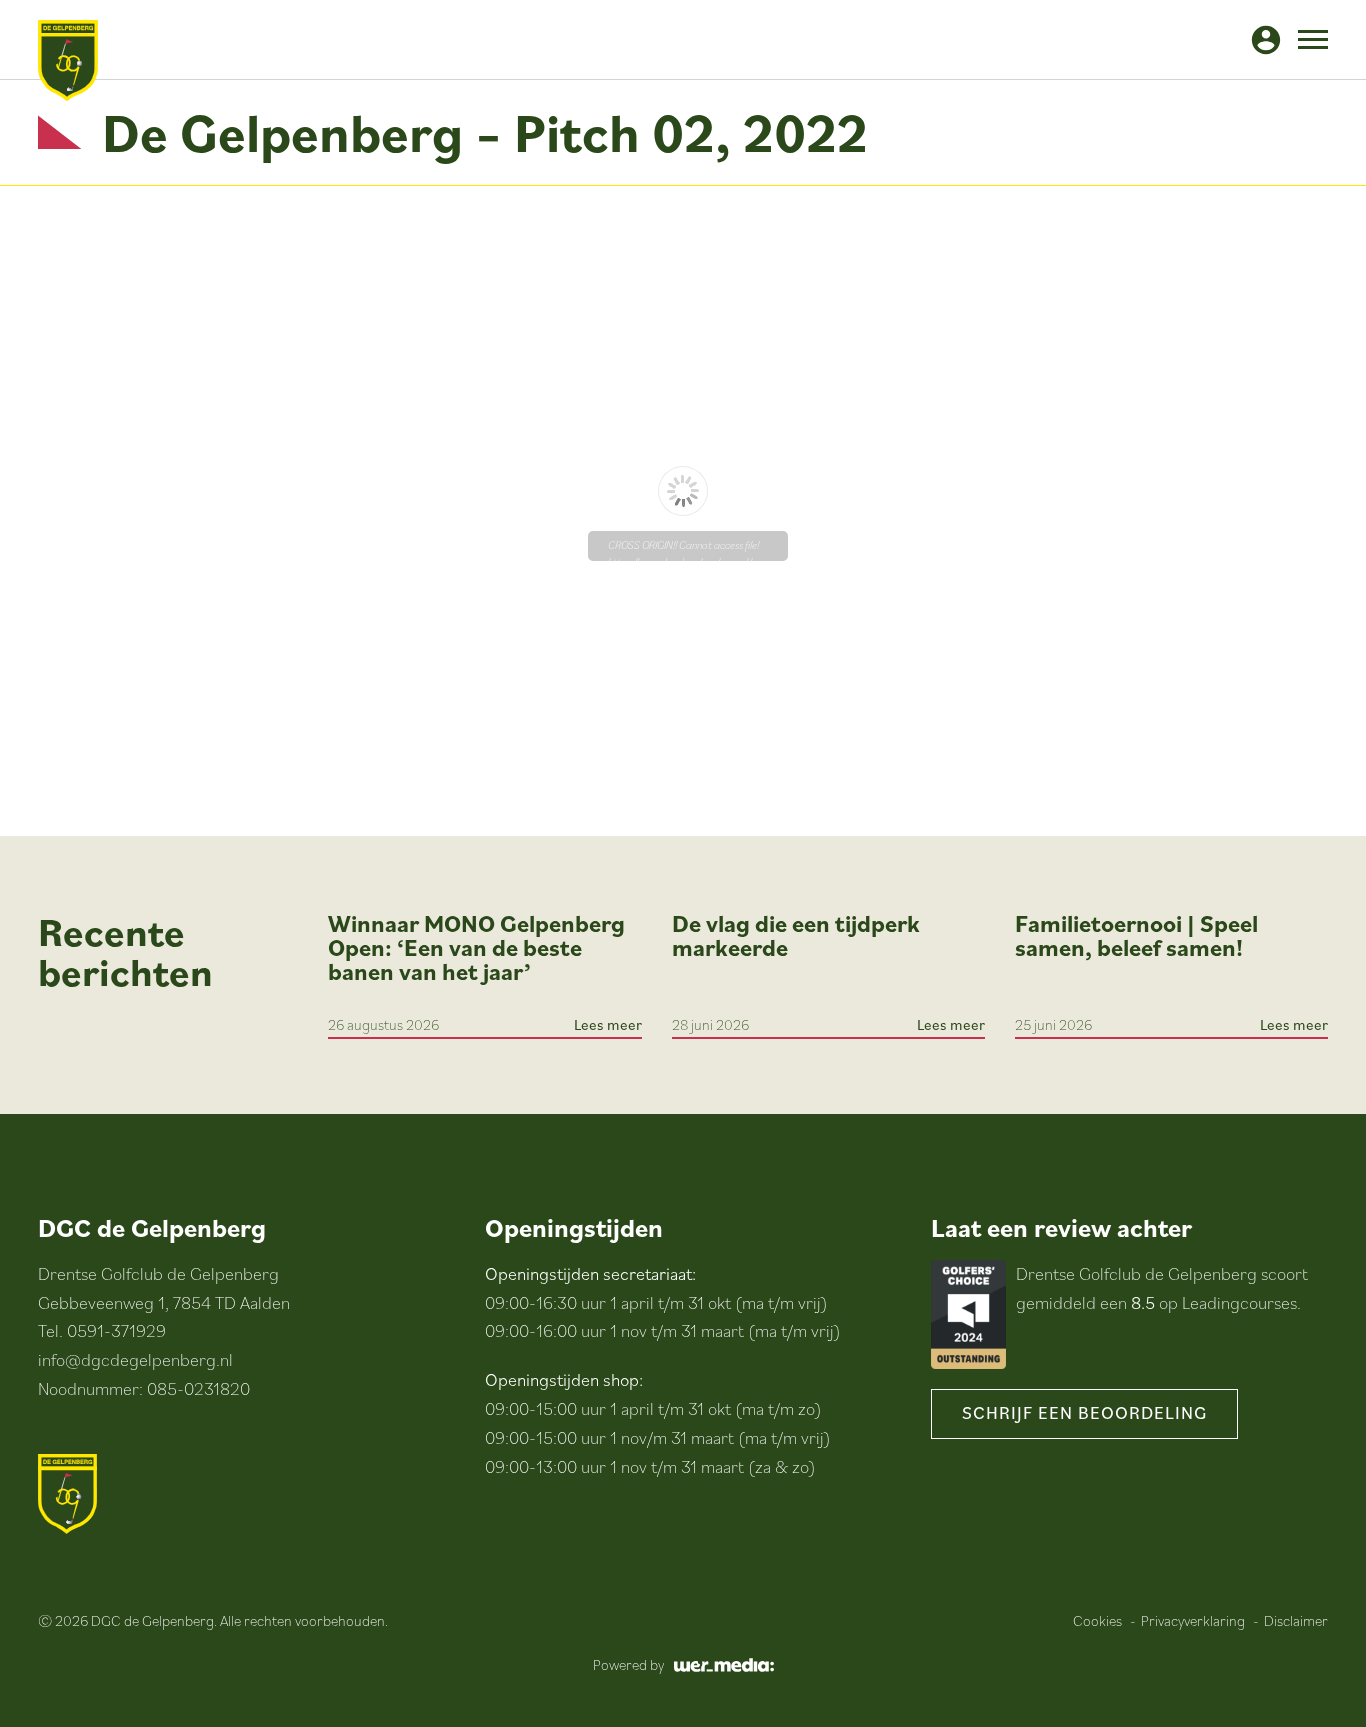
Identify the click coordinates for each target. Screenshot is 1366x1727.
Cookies (1097, 1620)
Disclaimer (1296, 1620)
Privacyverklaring (1193, 1620)
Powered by (628, 1664)
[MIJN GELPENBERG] (1266, 40)
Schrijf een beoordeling (1084, 1412)
